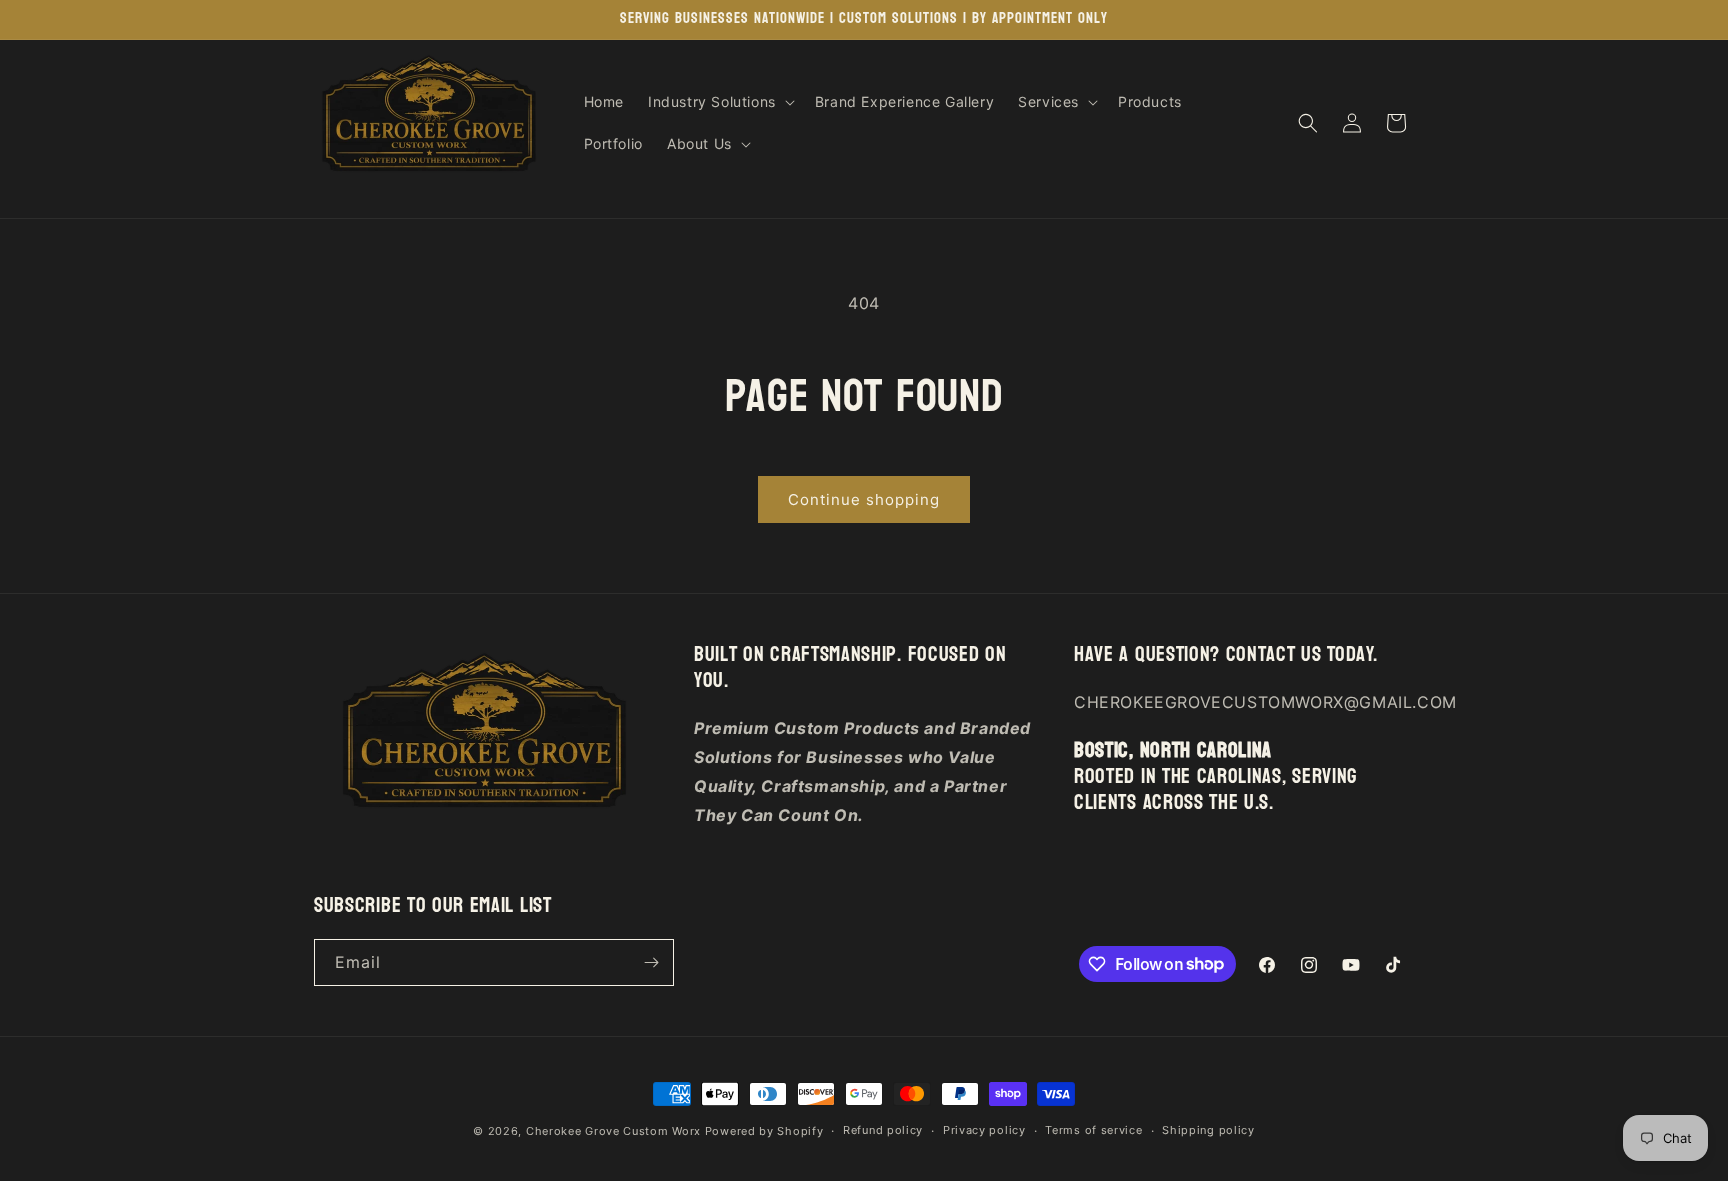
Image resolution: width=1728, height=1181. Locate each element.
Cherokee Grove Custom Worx (613, 1131)
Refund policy (883, 1130)
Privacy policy (984, 1130)
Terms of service (1093, 1130)
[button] (719, 102)
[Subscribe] (651, 962)
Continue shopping (864, 499)
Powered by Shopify (764, 1131)
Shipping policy (1208, 1130)
